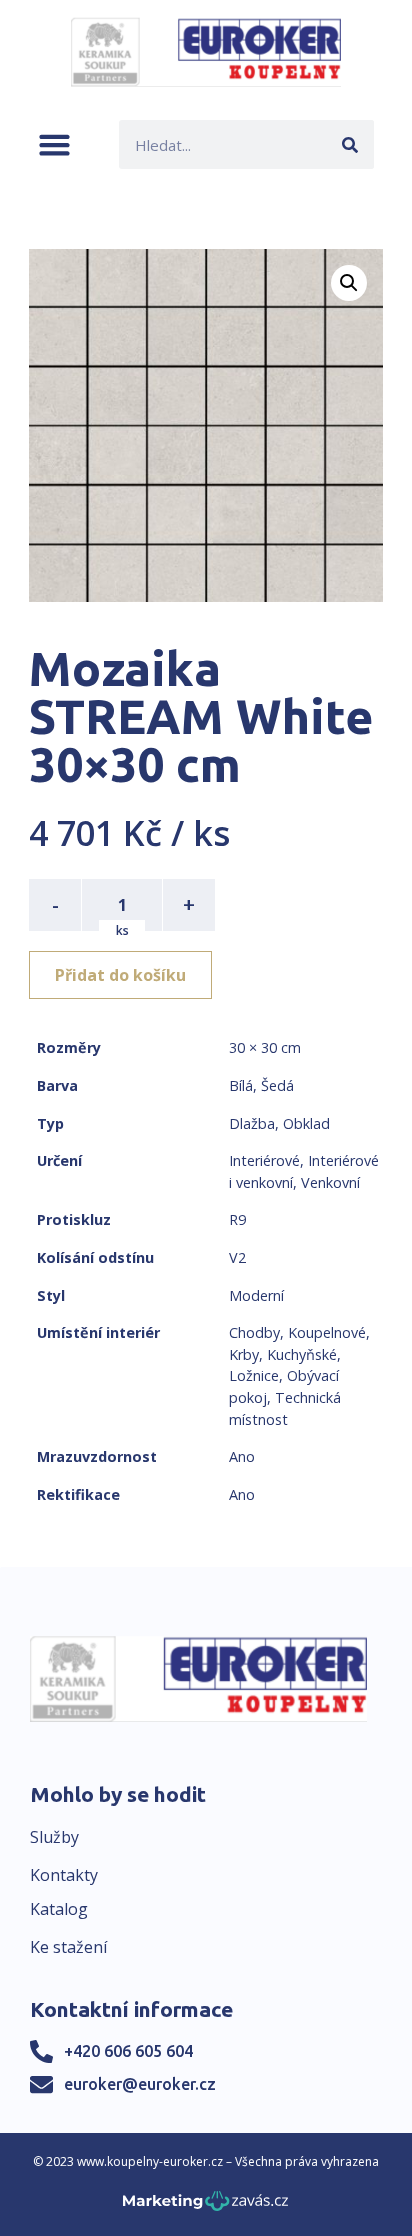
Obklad (306, 1123)
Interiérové (264, 1160)
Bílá (241, 1085)
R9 (237, 1219)
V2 (237, 1257)
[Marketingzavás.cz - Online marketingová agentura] (205, 2206)
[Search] (349, 144)
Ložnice (254, 1375)
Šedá (277, 1085)
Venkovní (330, 1182)
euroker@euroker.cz (140, 2084)
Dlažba (252, 1123)
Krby (244, 1354)
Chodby (254, 1332)
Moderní (256, 1295)
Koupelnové (327, 1332)
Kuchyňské (302, 1354)
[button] (54, 144)
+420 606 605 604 (128, 2051)
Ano (242, 1456)
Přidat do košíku (120, 975)
